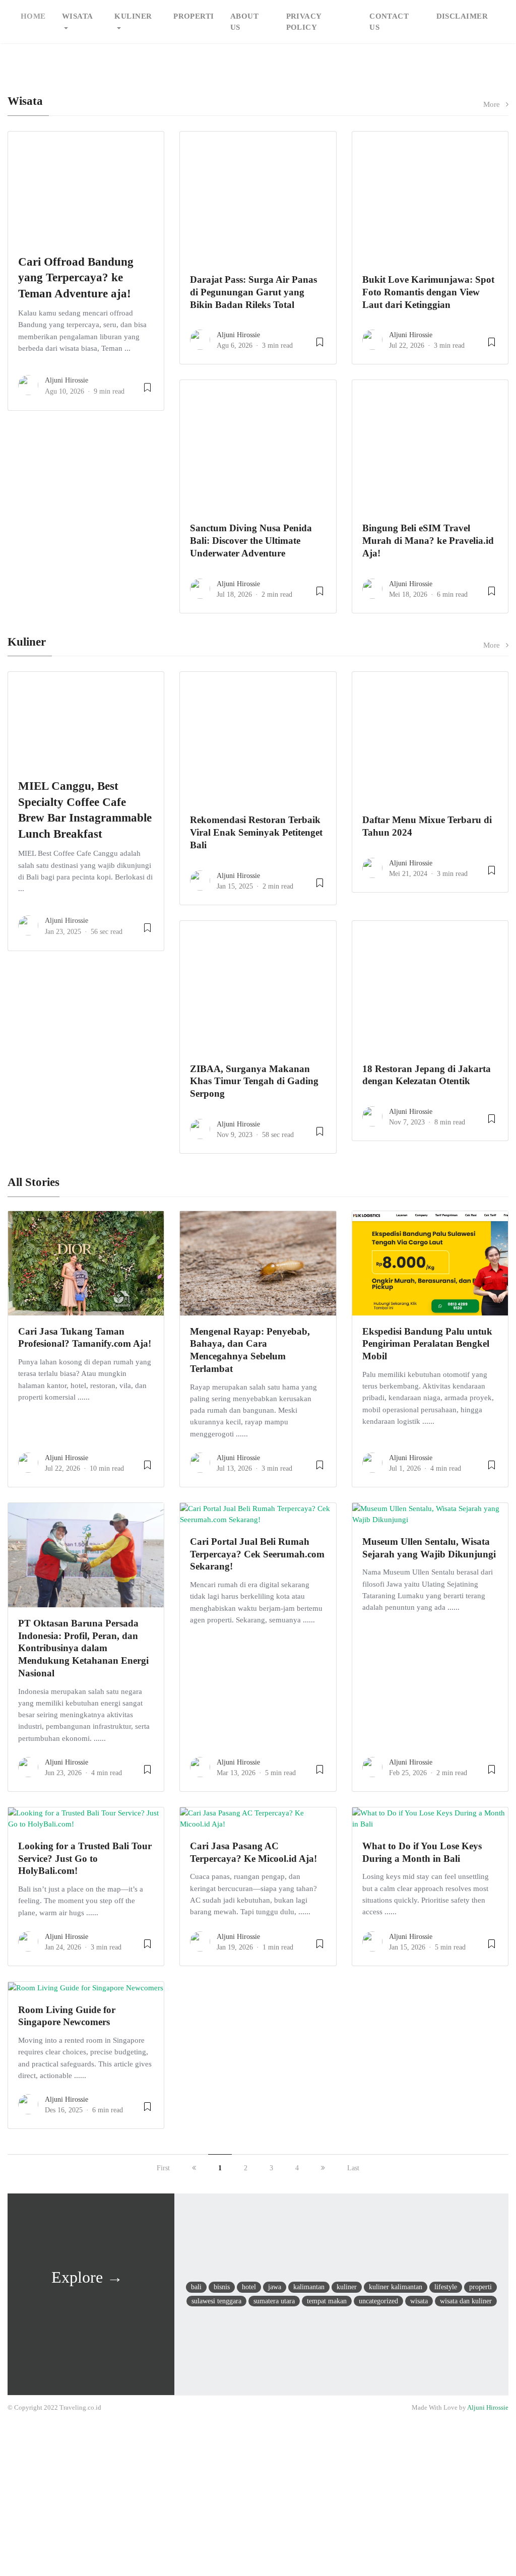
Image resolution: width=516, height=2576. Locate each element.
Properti (194, 16)
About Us (244, 22)
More (495, 104)
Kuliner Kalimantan (396, 2287)
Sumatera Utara (274, 2301)
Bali (196, 2287)
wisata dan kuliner (466, 2301)
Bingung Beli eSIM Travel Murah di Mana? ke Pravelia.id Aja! (428, 541)
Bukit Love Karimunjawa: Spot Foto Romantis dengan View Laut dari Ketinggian (428, 292)
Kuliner (133, 16)
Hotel (249, 2287)
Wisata (78, 16)
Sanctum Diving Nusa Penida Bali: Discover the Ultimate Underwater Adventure (251, 541)
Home (33, 16)
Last (353, 2168)
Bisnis (222, 2287)
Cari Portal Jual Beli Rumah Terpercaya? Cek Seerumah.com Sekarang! (257, 1554)
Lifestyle (446, 2287)
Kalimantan (309, 2287)
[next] (323, 2168)
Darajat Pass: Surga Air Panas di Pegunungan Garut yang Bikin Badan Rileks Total (253, 292)
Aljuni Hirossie (67, 380)
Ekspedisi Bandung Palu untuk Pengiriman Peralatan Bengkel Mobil (427, 1344)
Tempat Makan (327, 2301)
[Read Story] (147, 391)
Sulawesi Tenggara (216, 2301)
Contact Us (389, 22)
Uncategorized (378, 2301)
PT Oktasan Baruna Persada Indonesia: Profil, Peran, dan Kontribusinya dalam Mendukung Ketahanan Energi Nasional (83, 1648)
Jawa (275, 2287)
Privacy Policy (304, 22)
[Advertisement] (258, 2497)
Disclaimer (462, 16)
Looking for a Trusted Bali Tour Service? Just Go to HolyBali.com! (85, 1859)
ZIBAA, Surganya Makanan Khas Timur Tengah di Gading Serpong (254, 1081)
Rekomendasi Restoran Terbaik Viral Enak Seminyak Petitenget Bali (256, 832)
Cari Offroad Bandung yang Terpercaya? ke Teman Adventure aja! (76, 278)
